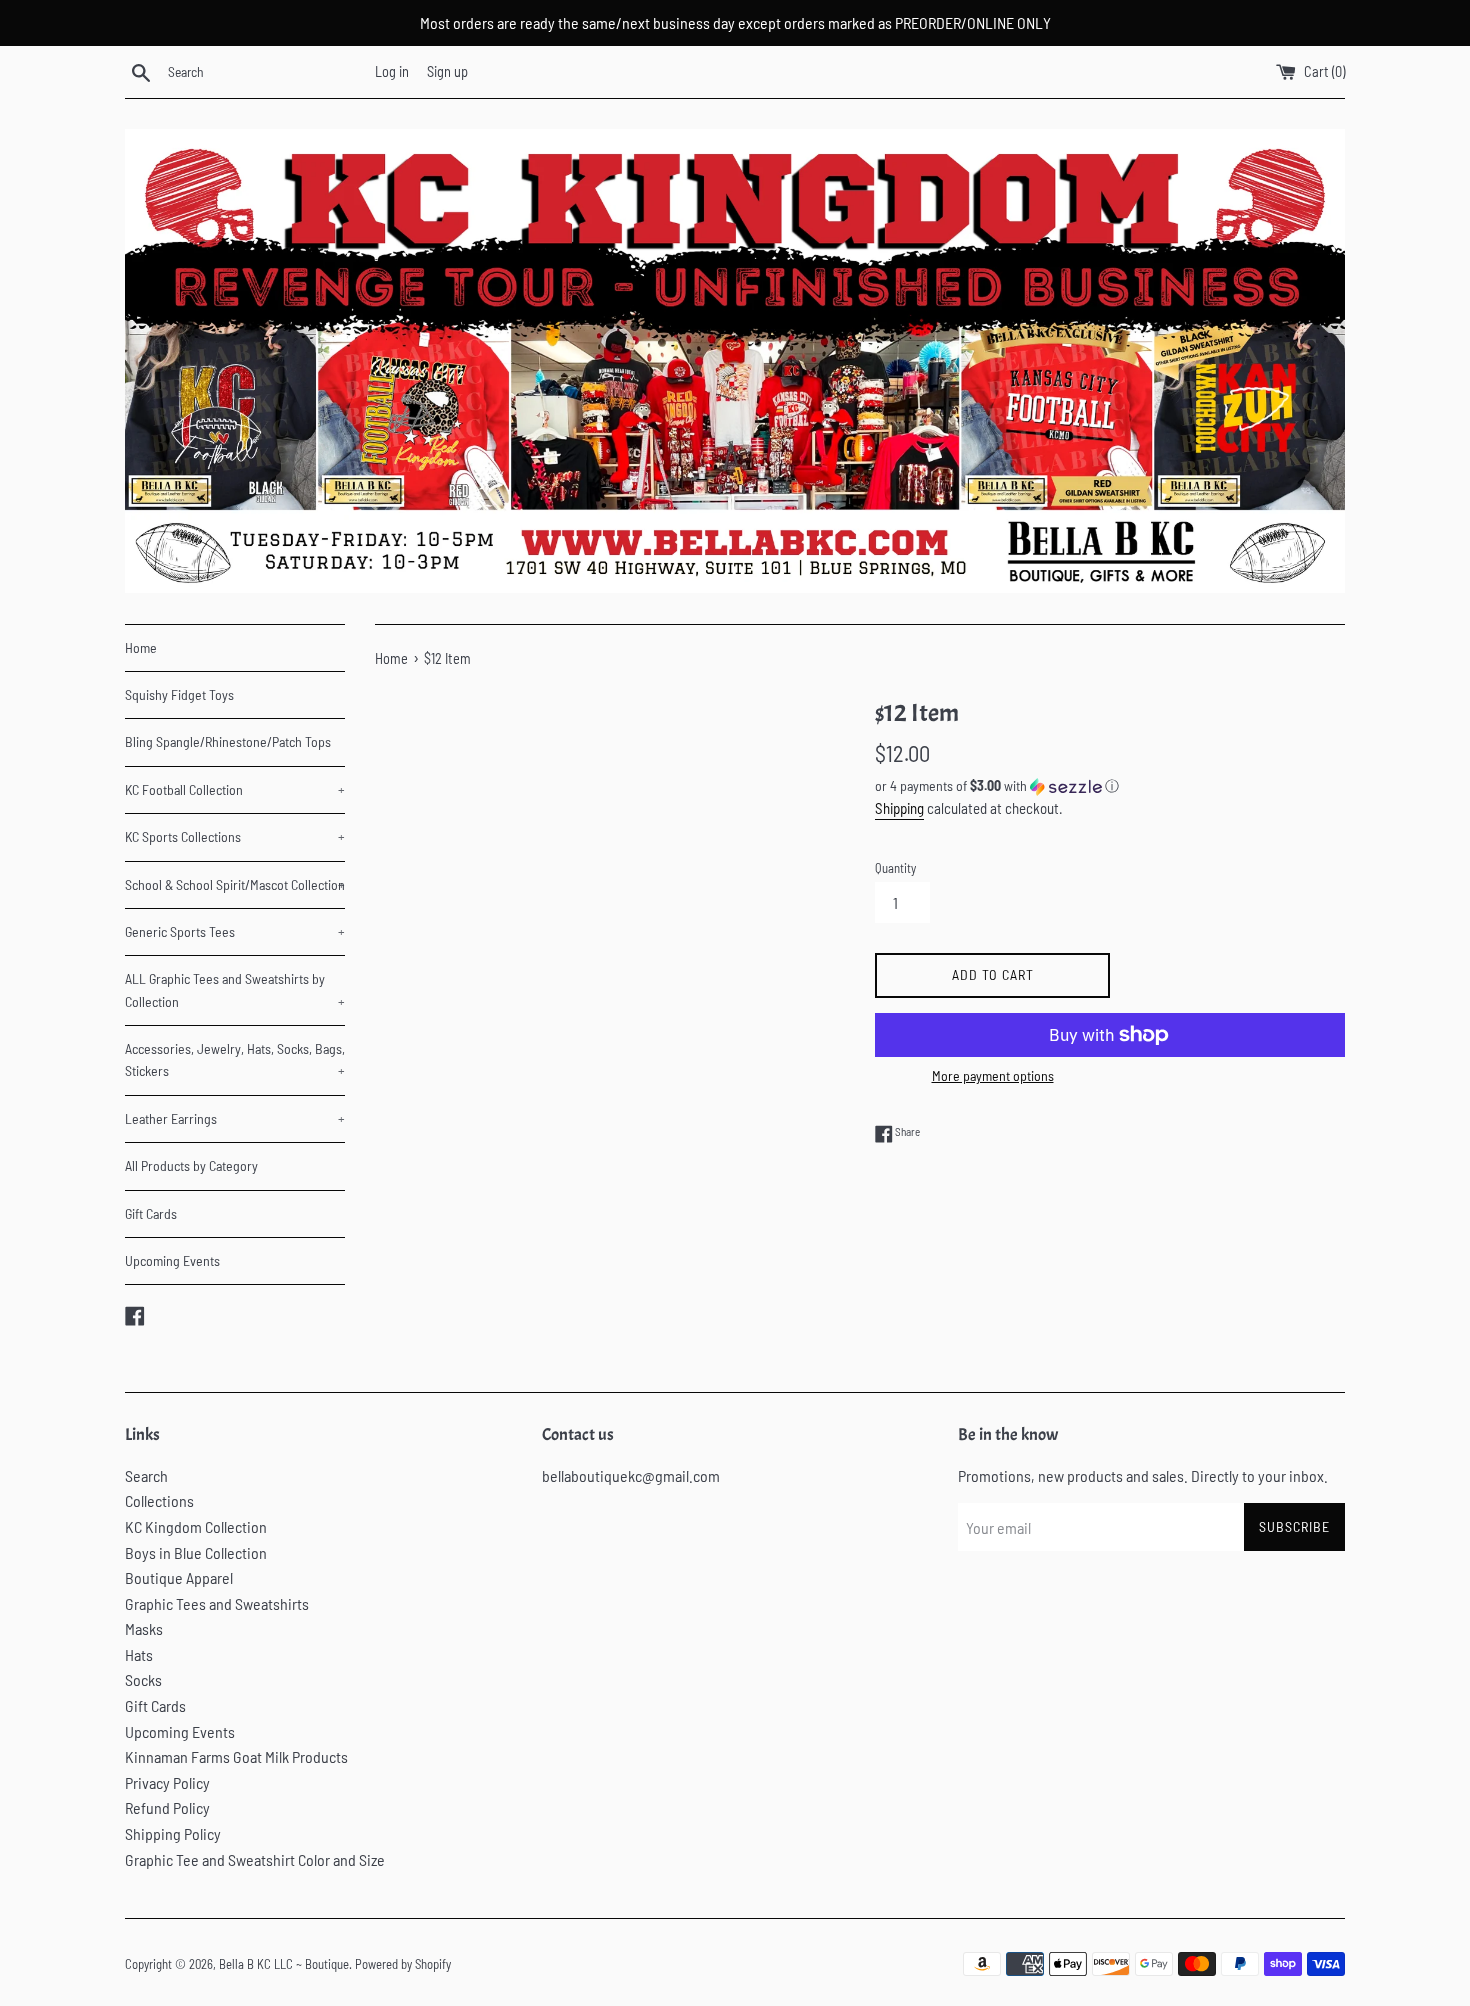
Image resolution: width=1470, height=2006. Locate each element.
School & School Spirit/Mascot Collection (235, 884)
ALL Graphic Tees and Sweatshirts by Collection (235, 989)
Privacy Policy (167, 1782)
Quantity (895, 868)
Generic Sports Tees (235, 931)
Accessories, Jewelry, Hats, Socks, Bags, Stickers (235, 1059)
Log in (392, 71)
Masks (144, 1628)
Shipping (899, 808)
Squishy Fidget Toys (179, 694)
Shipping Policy (173, 1833)
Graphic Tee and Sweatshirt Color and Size (255, 1859)
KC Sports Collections (235, 836)
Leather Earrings (235, 1118)
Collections (159, 1500)
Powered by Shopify (403, 1964)
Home (141, 647)
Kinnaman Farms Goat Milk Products (236, 1756)
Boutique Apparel (179, 1577)
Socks (143, 1679)
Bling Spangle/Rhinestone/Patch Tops (228, 741)
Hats (139, 1654)
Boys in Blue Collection (196, 1552)
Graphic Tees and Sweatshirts (217, 1603)
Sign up (447, 71)
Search (146, 1475)
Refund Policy (167, 1807)
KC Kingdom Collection (196, 1526)
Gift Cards (151, 1213)
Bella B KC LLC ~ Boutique (284, 1964)
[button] (1110, 786)
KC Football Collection (235, 789)
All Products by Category (191, 1165)
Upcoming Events (172, 1260)
